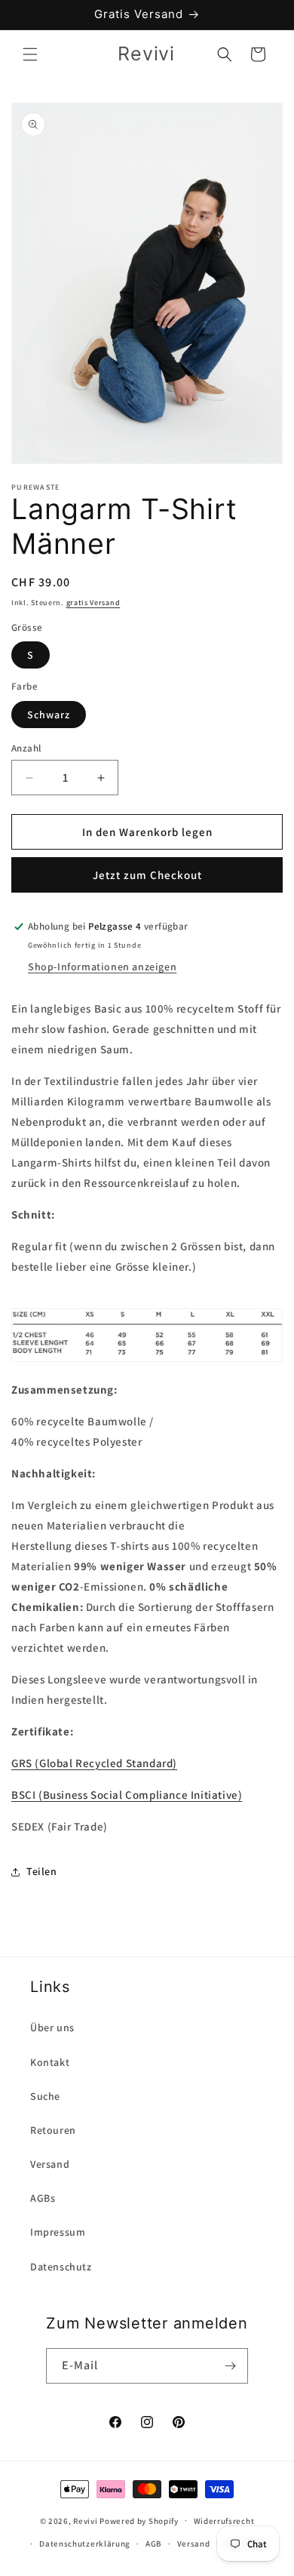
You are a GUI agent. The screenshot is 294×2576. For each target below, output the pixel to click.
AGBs (43, 2198)
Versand (50, 2164)
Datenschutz (61, 2267)
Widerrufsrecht (224, 2521)
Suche (45, 2096)
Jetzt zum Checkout (147, 875)
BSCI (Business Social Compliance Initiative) (127, 1795)
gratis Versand (93, 603)
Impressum (58, 2232)
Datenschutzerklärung (85, 2544)
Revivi (85, 2520)
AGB (154, 2544)
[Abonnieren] (231, 2366)
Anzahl (26, 748)
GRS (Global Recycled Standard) (94, 1763)
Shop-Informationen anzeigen (102, 967)
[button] (30, 54)
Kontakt (50, 2062)
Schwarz (49, 715)
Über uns (52, 2027)
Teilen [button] (42, 1871)
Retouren (53, 2130)
